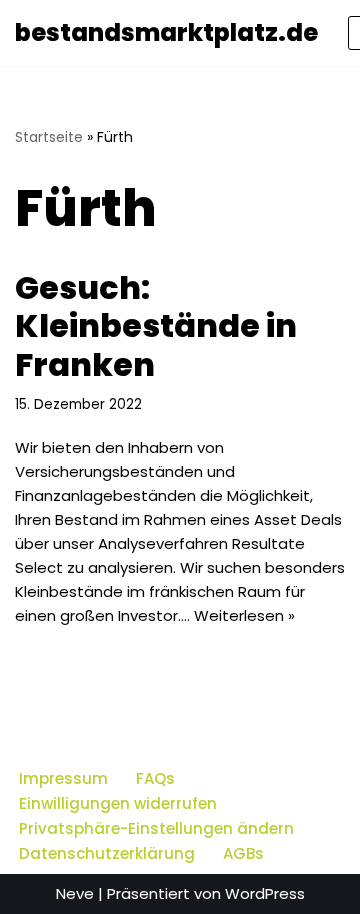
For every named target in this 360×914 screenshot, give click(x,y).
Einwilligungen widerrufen (118, 803)
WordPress (265, 893)
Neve (75, 893)
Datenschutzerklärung (107, 853)
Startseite (49, 137)
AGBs (243, 853)
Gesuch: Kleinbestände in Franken (156, 326)
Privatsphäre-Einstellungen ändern (156, 828)
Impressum (63, 778)
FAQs (155, 778)
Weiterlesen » (244, 615)
